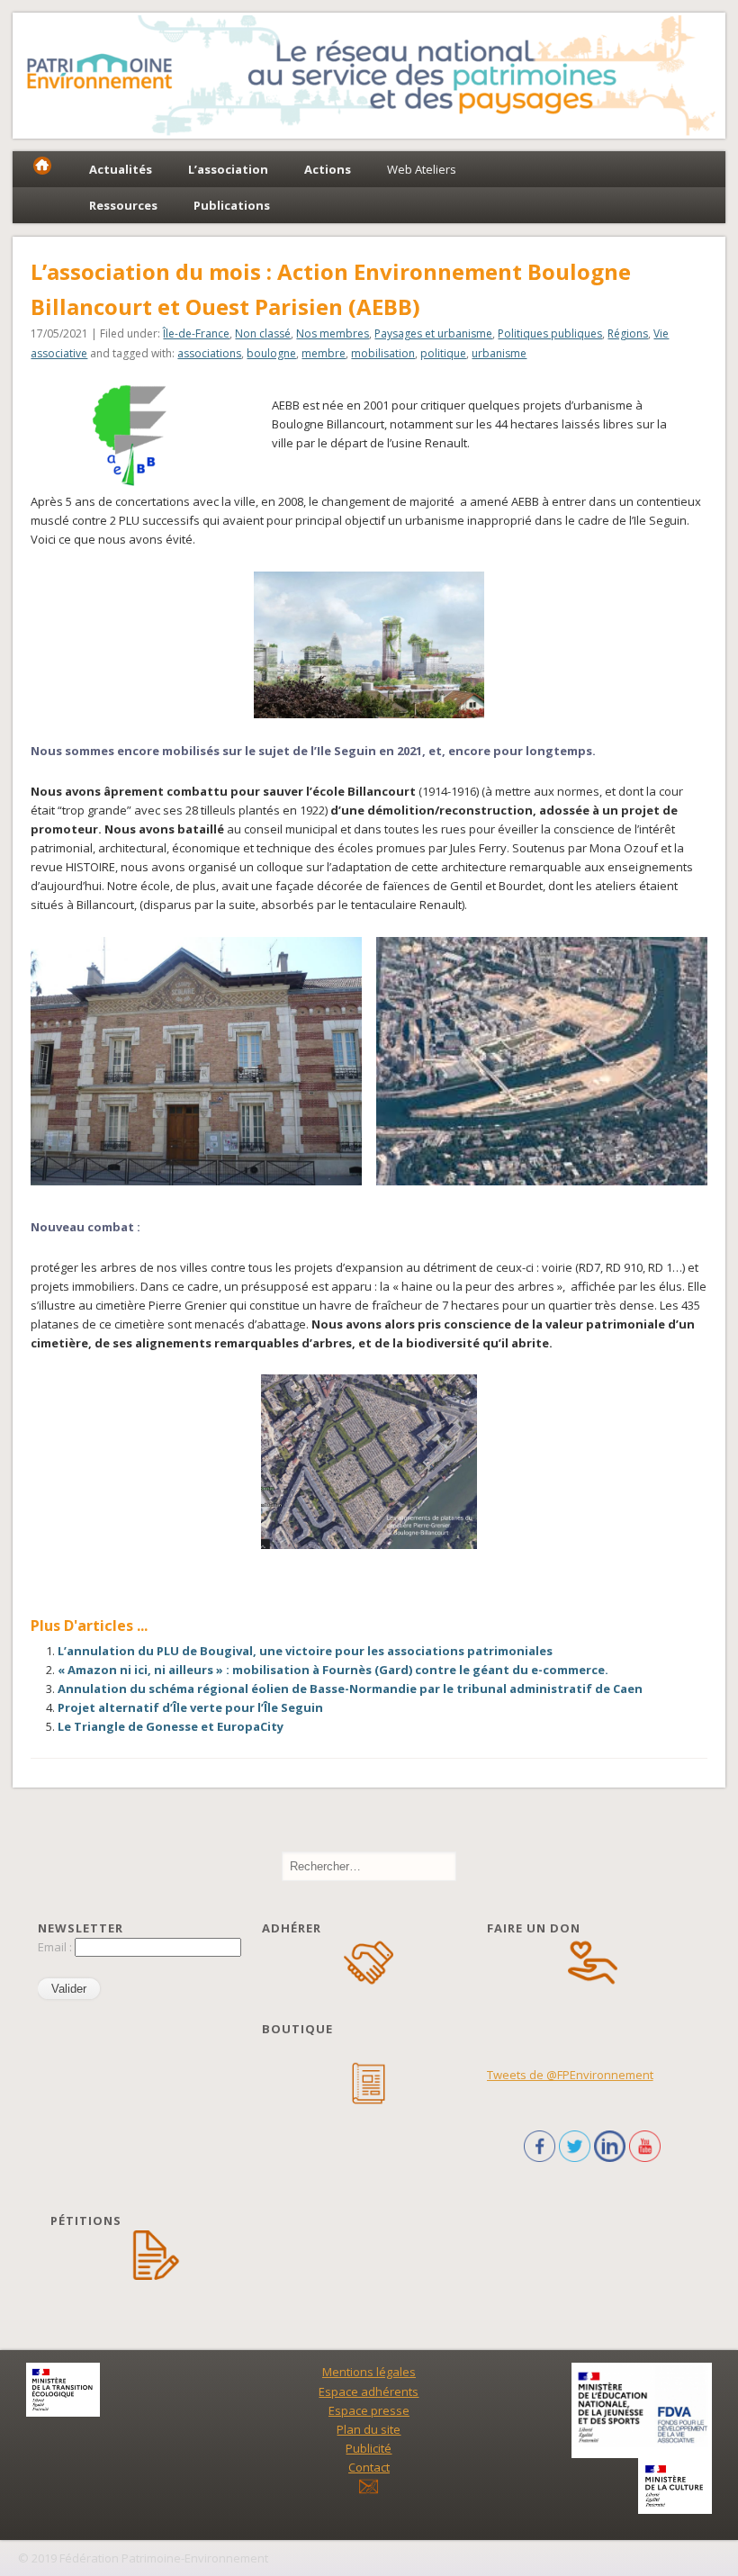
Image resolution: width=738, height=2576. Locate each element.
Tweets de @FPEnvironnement (570, 2075)
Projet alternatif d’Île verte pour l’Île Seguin (190, 1707)
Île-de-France (196, 333)
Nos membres (333, 333)
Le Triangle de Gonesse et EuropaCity (171, 1726)
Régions (628, 333)
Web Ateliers (422, 169)
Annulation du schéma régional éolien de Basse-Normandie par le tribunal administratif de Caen (350, 1689)
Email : (56, 1947)
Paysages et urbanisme (433, 333)
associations (209, 353)
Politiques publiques (550, 333)
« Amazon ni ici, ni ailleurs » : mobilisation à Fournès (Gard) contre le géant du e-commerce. (333, 1670)
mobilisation (383, 353)
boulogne (271, 353)
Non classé (263, 333)
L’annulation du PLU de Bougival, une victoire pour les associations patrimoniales (305, 1651)
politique (443, 353)
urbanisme (499, 353)
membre (324, 353)
